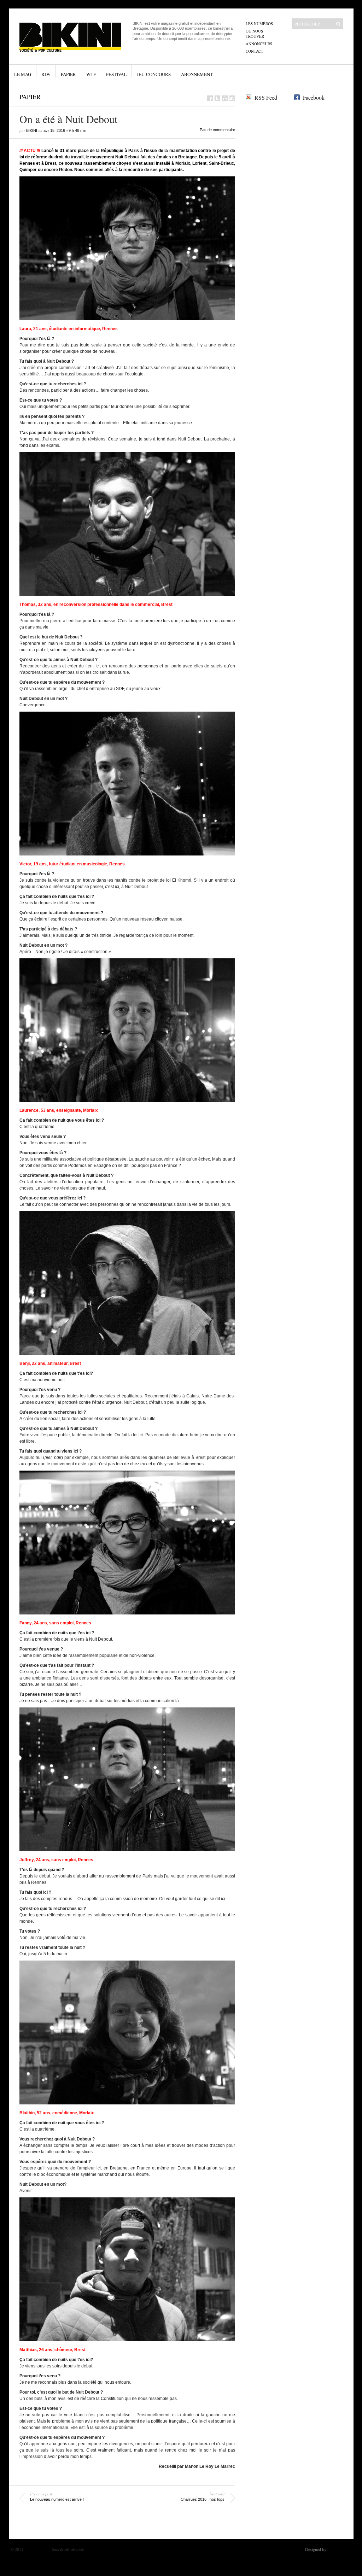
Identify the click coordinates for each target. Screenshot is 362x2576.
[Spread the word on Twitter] (217, 98)
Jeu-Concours (154, 74)
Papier (68, 74)
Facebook (314, 97)
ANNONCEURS (259, 44)
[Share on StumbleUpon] (232, 98)
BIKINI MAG (37, 2549)
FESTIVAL (116, 74)
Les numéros (259, 24)
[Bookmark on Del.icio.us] (225, 98)
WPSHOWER (339, 2549)
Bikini (32, 130)
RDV (46, 74)
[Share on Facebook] (210, 98)
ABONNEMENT (197, 74)
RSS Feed (266, 97)
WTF (91, 74)
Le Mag (23, 74)
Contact (255, 51)
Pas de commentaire (217, 130)
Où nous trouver (255, 34)
